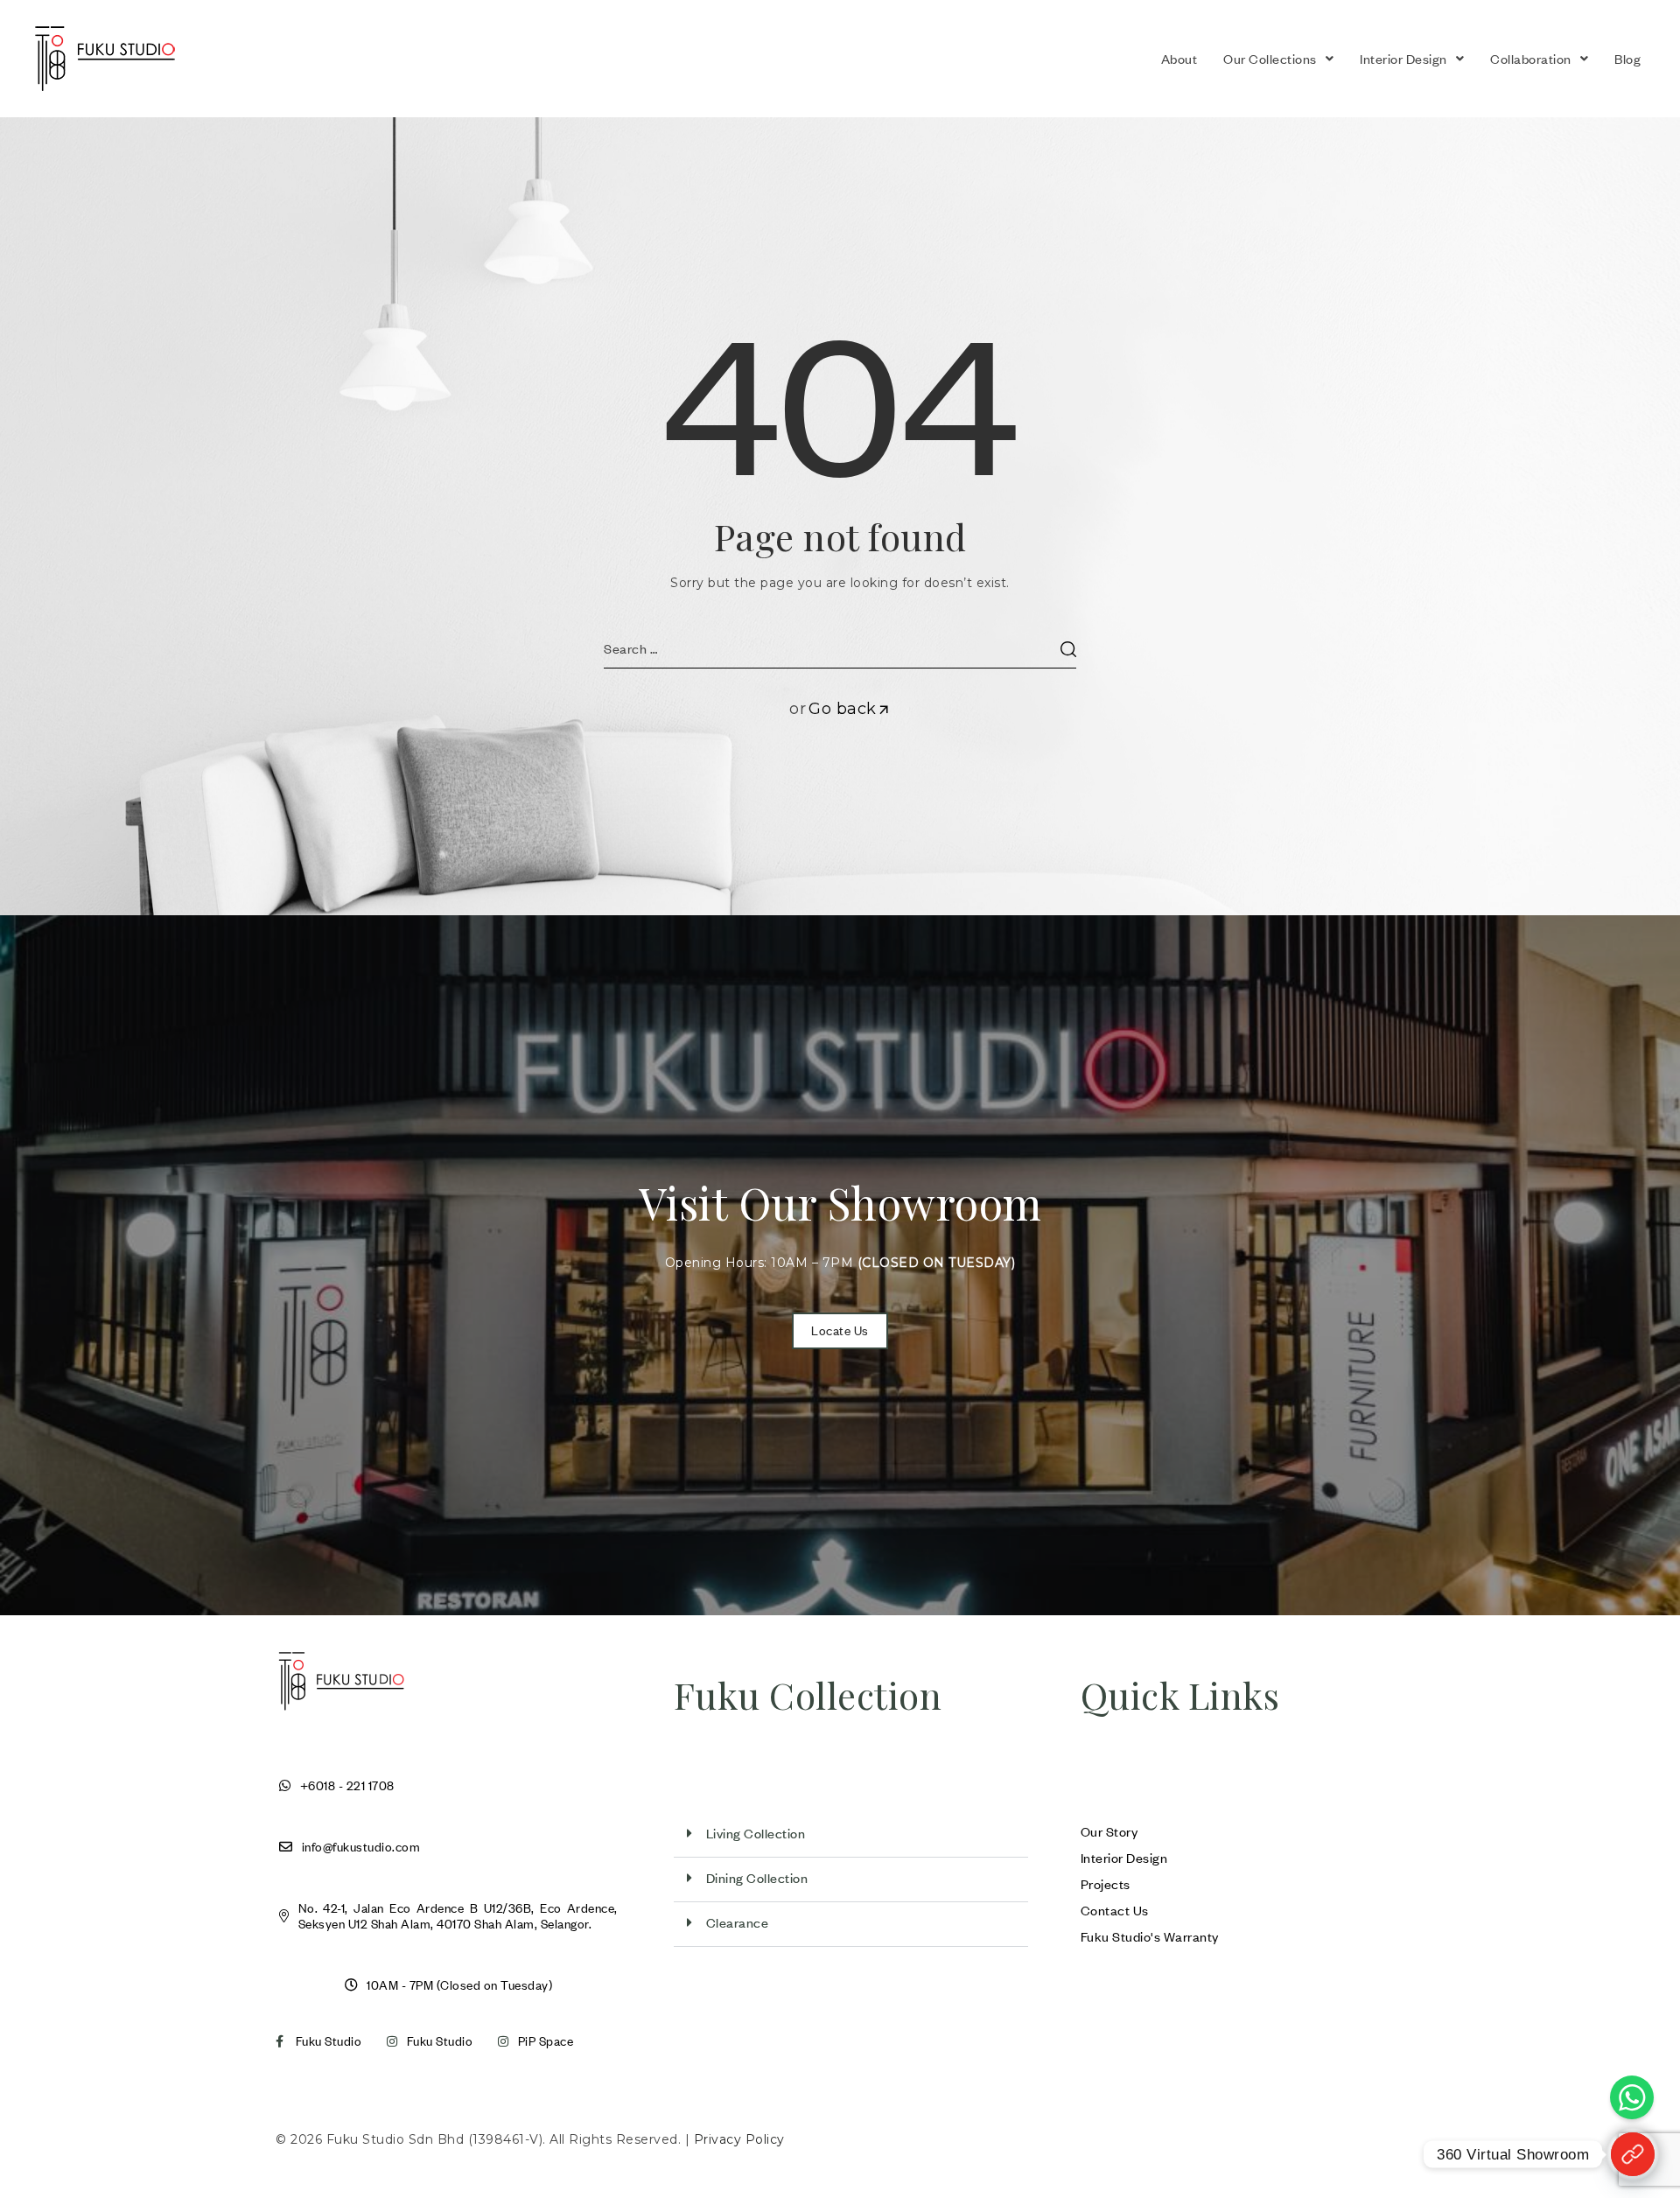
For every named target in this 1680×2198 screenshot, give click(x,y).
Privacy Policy (739, 2139)
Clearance (738, 1922)
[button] (1278, 59)
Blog (1627, 59)
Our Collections (1270, 59)
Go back (843, 709)
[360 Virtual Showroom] (1633, 2154)
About (1179, 59)
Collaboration (1531, 59)
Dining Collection (757, 1878)
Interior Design (1403, 59)
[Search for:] (840, 648)
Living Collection (756, 1833)
